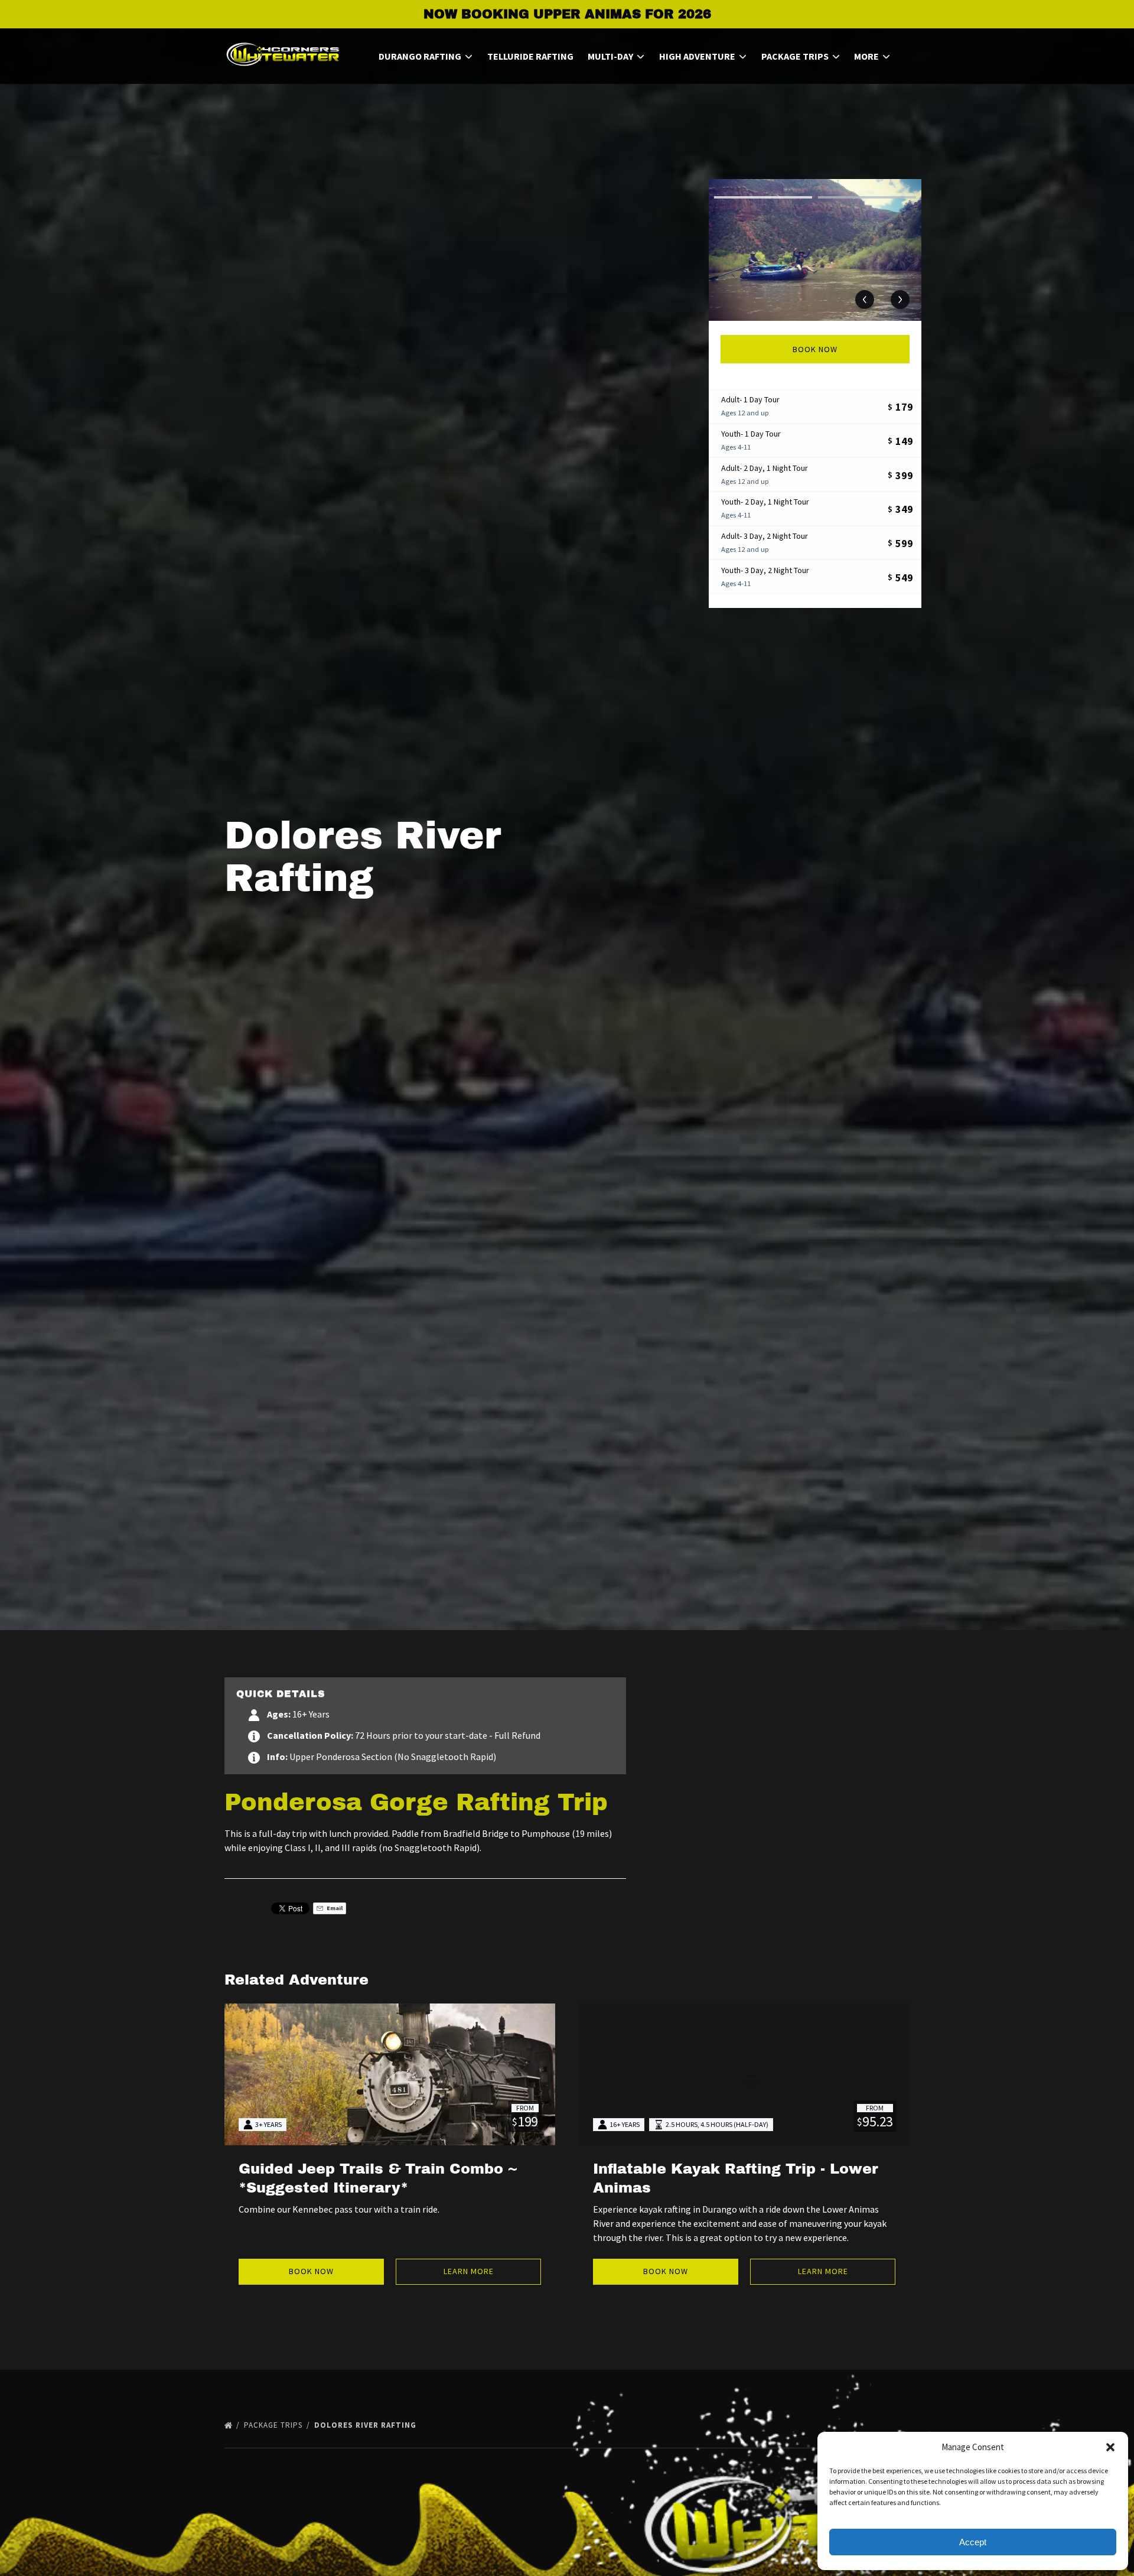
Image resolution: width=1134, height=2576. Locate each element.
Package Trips (274, 2425)
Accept (973, 2542)
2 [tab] (867, 197)
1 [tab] (763, 197)
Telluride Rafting (530, 56)
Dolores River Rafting (366, 2425)
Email (334, 1908)
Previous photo (865, 300)
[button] (1110, 2447)
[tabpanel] (815, 250)
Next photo (900, 300)
